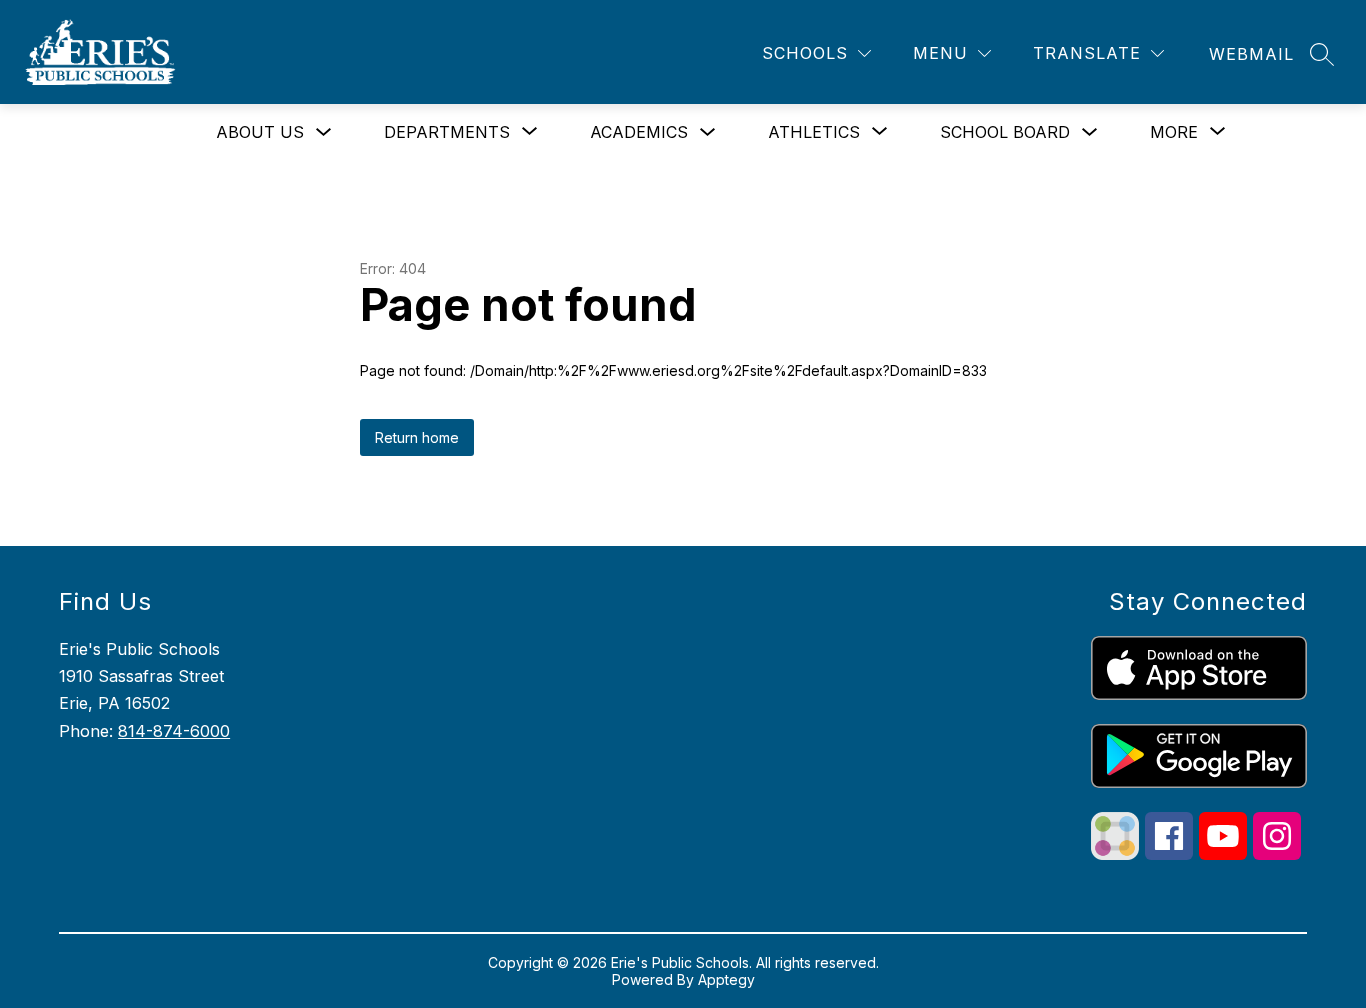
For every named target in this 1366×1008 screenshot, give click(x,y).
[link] (1251, 54)
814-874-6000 (174, 731)
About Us (260, 132)
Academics (639, 132)
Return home (417, 437)
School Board (1005, 132)
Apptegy (726, 979)
